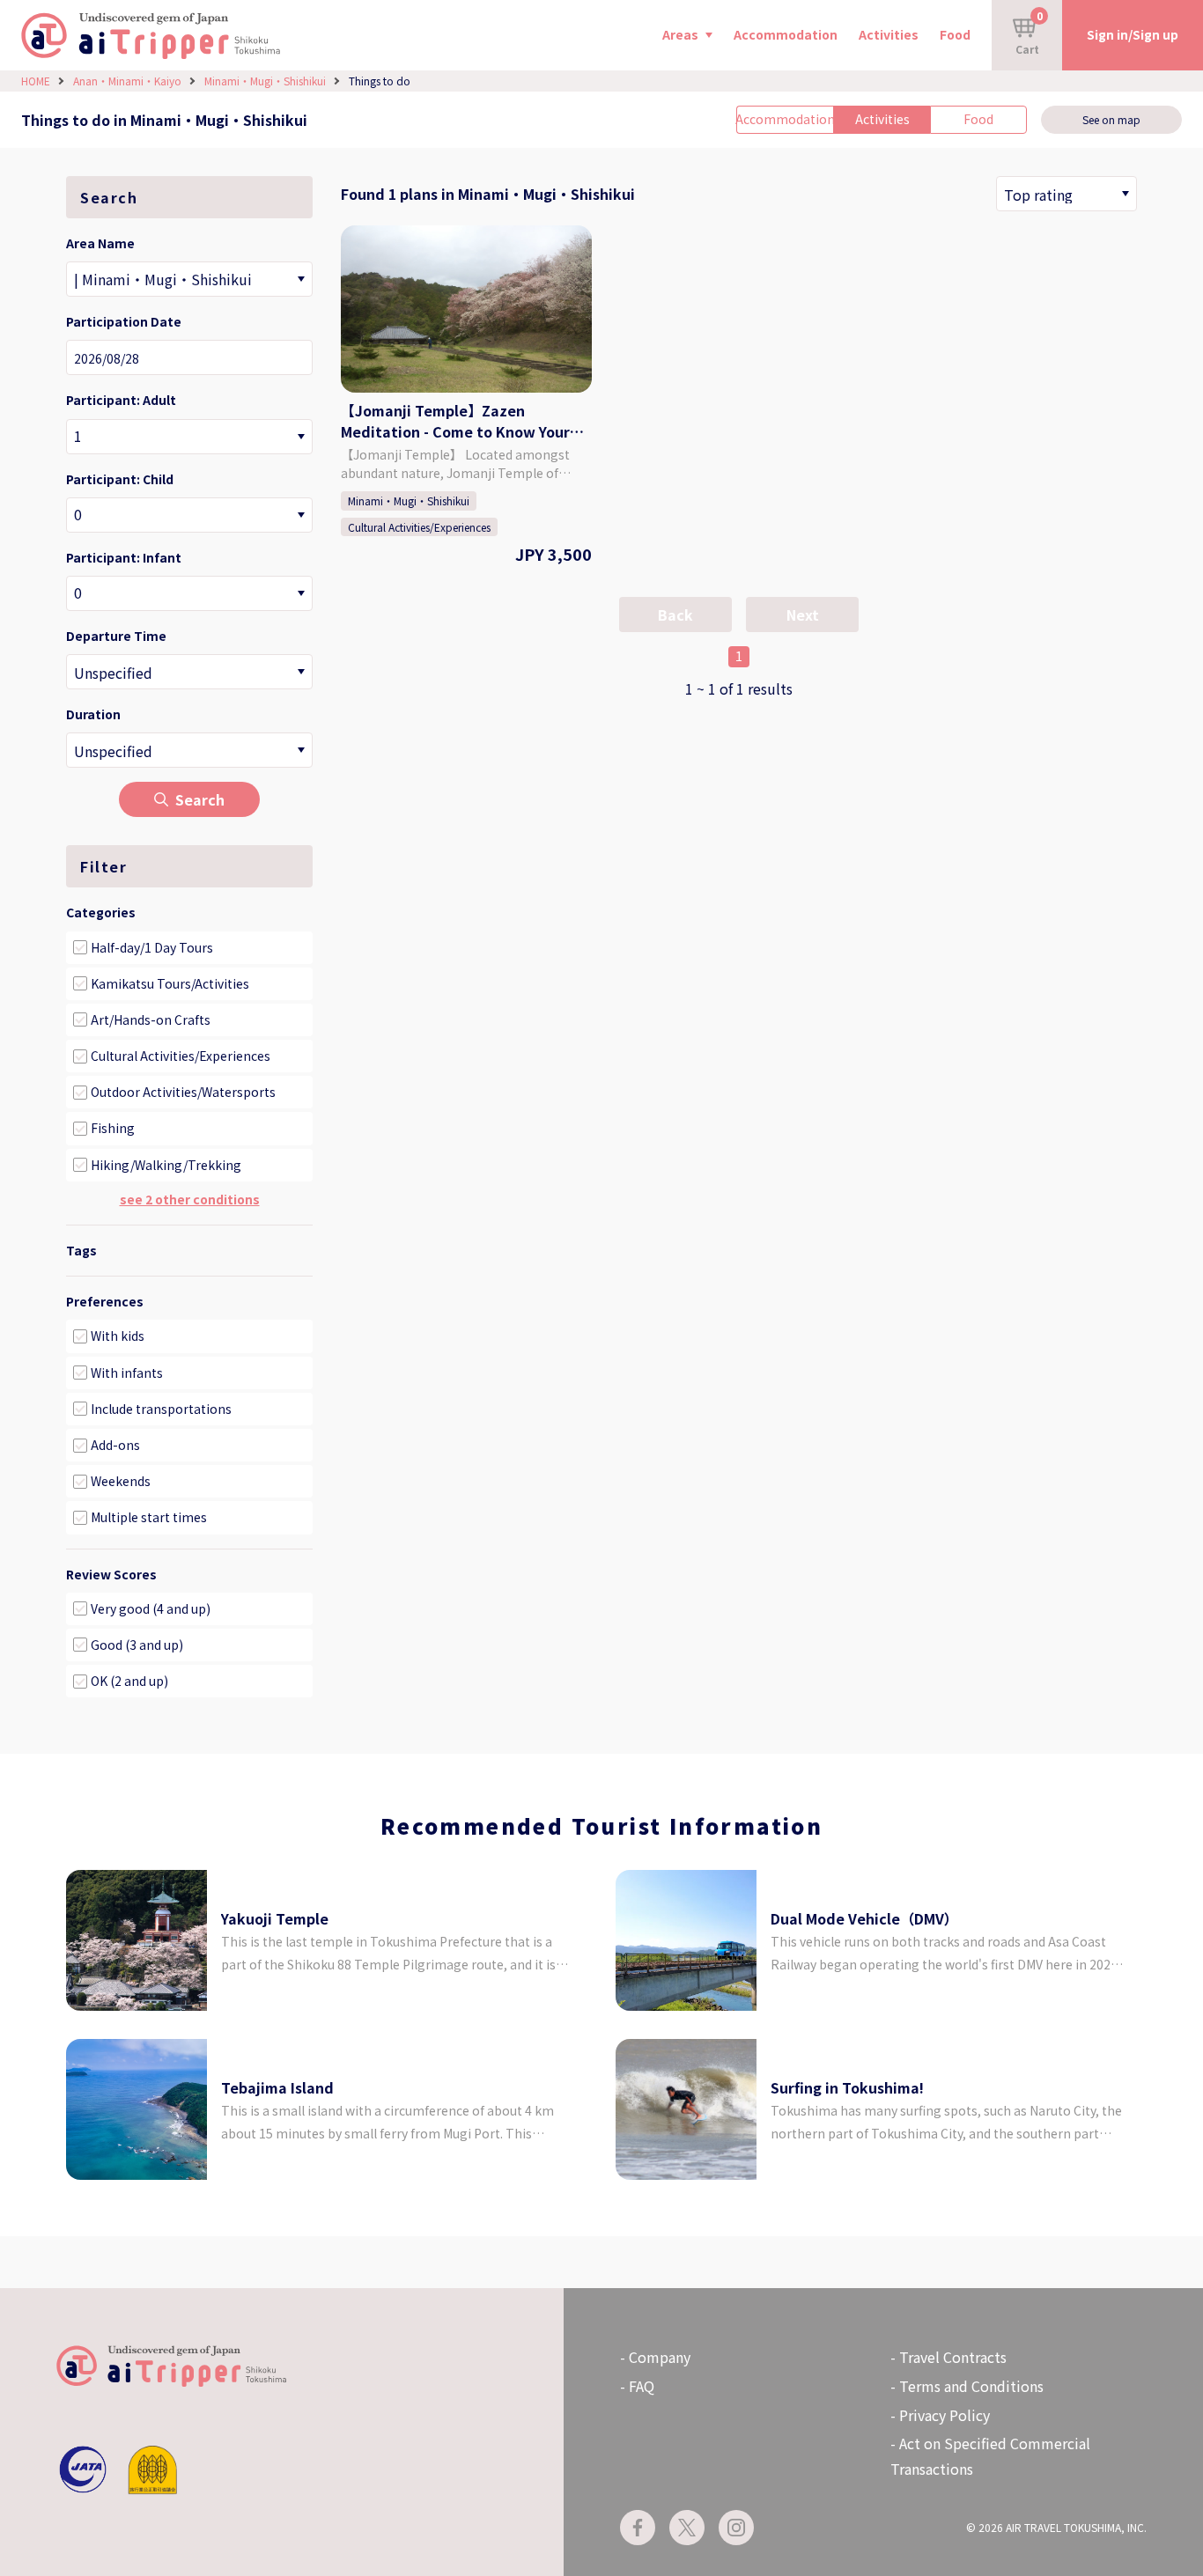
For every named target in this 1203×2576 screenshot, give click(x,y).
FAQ (642, 2386)
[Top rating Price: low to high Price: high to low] (1066, 194)
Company (660, 2357)
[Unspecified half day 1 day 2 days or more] (189, 750)
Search (200, 799)
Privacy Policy (945, 2415)
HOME (36, 81)
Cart (1029, 32)
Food (955, 34)
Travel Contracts (953, 2357)
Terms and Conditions (971, 2386)
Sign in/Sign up (1133, 34)
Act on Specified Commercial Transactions (990, 2456)
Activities (889, 34)
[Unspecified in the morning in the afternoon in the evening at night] (189, 672)
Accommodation (786, 34)
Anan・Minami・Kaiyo (127, 81)
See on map (1111, 119)
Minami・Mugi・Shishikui (265, 81)
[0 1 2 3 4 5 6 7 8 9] (189, 437)
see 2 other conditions (190, 1199)
